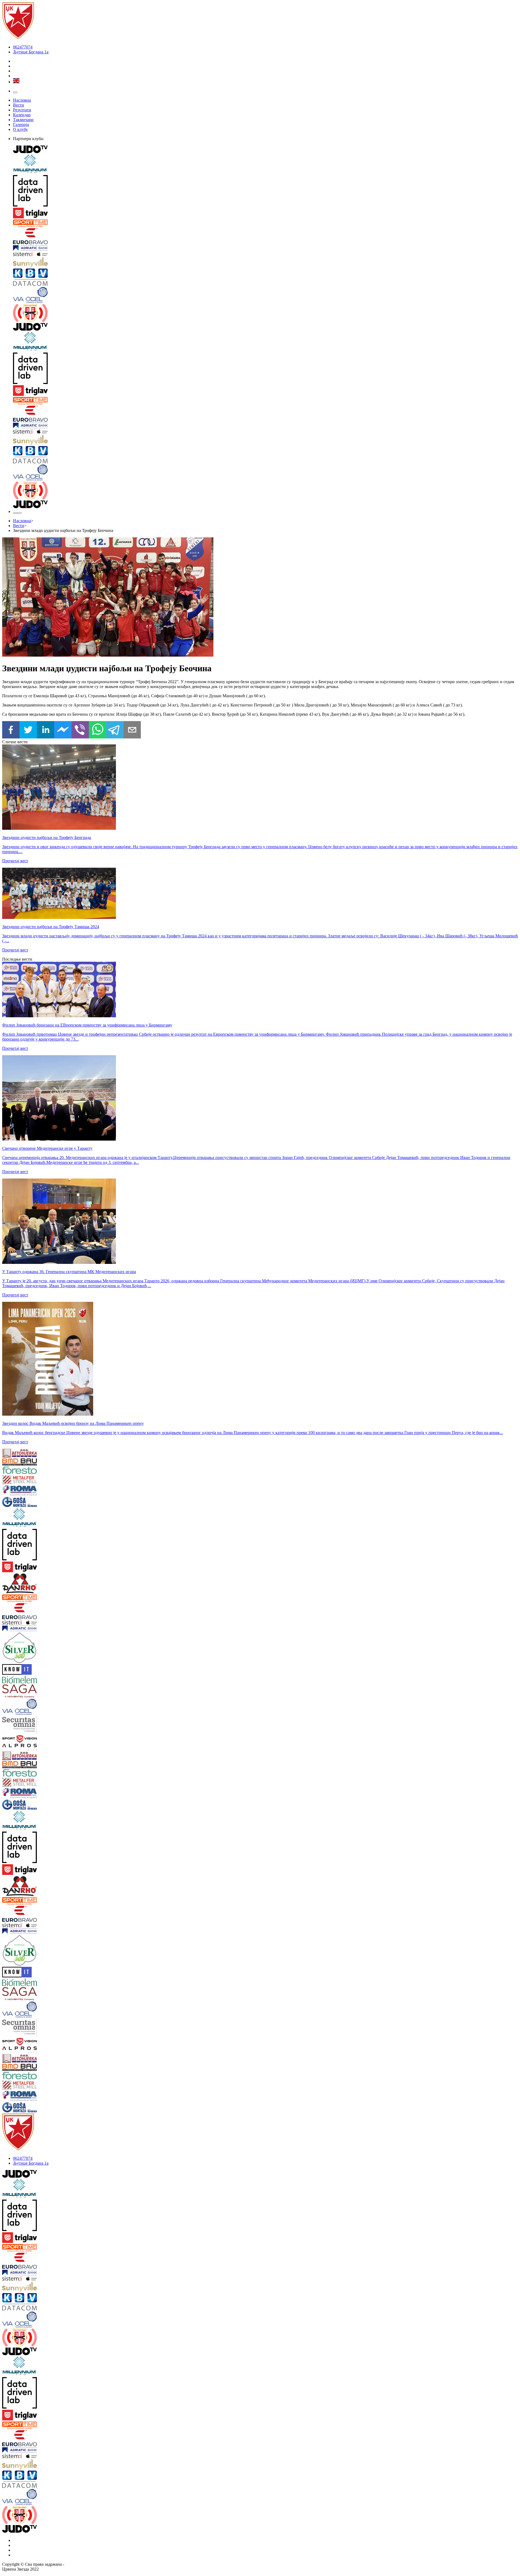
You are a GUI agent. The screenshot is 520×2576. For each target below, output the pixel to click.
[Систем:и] (265, 254)
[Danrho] (45, 1584)
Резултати (22, 110)
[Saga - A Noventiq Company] (45, 1692)
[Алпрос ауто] (45, 1748)
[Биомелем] (45, 1680)
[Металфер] (45, 1480)
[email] (132, 730)
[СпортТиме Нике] (265, 224)
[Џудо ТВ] (265, 150)
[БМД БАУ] (45, 1463)
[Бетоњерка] (45, 1454)
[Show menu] (15, 92)
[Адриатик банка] (265, 248)
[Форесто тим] (45, 1471)
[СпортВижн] (45, 1739)
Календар (22, 115)
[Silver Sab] (45, 1648)
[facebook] (11, 730)
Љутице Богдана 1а (31, 52)
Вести (19, 105)
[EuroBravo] (265, 237)
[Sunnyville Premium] (265, 263)
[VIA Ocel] (265, 296)
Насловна (22, 100)
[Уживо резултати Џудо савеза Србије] (265, 314)
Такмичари (23, 120)
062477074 (23, 47)
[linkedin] (45, 730)
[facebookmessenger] (63, 730)
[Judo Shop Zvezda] (15, 513)
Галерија (21, 125)
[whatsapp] (97, 730)
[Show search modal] (19, 513)
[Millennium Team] (265, 165)
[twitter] (28, 730)
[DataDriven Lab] (265, 191)
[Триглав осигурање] (265, 214)
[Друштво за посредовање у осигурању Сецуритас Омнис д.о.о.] (45, 1726)
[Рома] (45, 1491)
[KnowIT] (45, 1670)
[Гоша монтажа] (45, 1502)
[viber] (80, 730)
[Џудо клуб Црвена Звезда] (18, 38)
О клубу (20, 129)
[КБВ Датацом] (265, 278)
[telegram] (115, 730)
